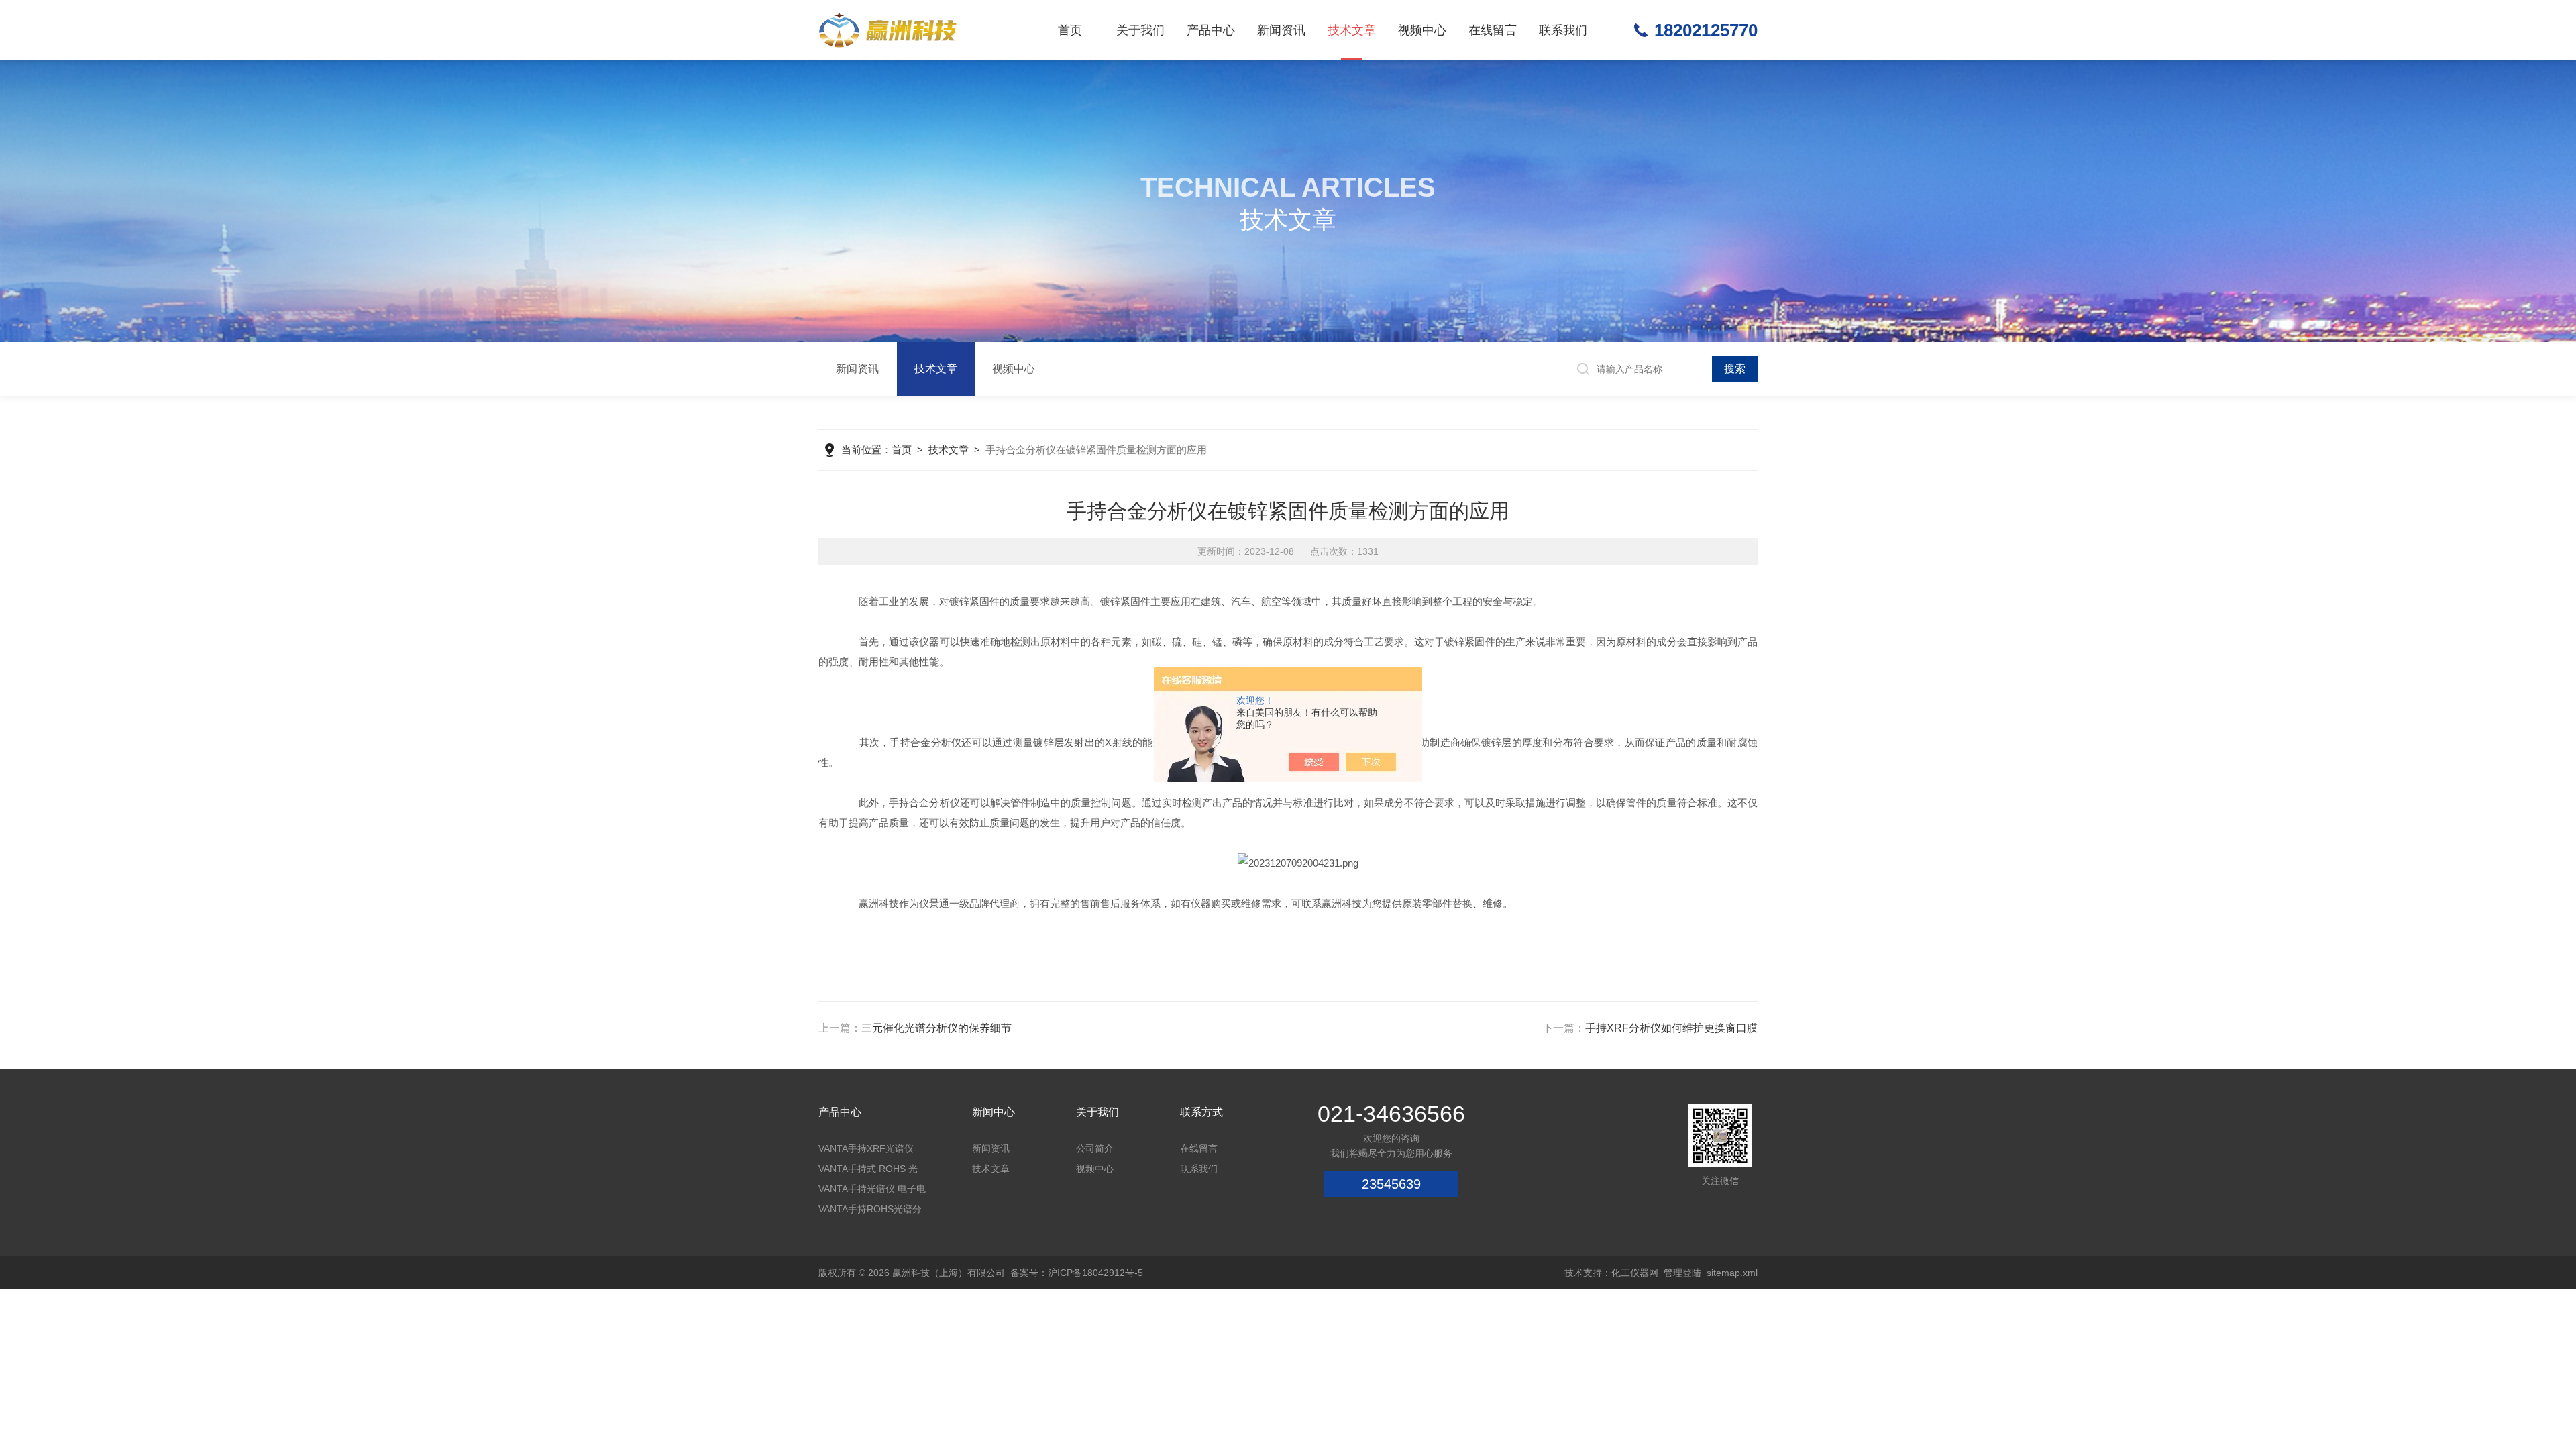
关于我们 (1140, 30)
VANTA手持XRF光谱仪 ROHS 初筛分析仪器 (866, 1151)
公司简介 (1095, 1148)
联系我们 (1563, 30)
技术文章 (1352, 30)
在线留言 (1493, 30)
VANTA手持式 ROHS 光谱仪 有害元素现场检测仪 (871, 1171)
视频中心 (1422, 30)
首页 (1070, 30)
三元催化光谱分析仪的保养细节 (936, 1028)
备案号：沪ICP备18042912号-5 (1077, 1273)
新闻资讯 (1281, 30)
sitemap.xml (1732, 1273)
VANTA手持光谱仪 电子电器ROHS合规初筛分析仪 (872, 1191)
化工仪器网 (1635, 1273)
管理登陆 (1682, 1273)
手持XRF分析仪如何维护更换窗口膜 (1671, 1028)
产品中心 (1211, 30)
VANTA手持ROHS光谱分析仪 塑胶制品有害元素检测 (871, 1211)
